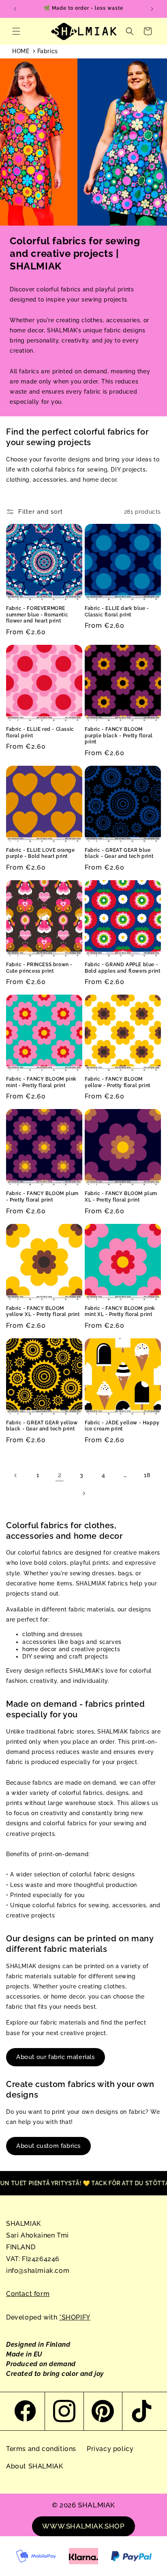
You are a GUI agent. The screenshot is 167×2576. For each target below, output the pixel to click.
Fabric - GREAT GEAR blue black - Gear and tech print (119, 853)
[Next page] (83, 1493)
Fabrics (48, 51)
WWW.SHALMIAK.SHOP (83, 2526)
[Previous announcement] (15, 9)
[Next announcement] (152, 9)
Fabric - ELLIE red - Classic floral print (40, 732)
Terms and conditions (41, 2449)
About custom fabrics (48, 2146)
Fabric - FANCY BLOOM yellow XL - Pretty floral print (43, 1312)
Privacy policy (110, 2449)
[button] (16, 31)
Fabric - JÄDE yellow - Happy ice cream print (122, 1426)
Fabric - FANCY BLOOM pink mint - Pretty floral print (41, 1082)
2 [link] (60, 1475)
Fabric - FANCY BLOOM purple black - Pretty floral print (119, 736)
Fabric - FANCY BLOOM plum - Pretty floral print (42, 1197)
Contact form (28, 2294)
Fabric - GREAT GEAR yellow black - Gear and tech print (42, 1426)
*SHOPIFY (75, 2317)
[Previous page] (16, 1475)
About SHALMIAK (34, 2466)
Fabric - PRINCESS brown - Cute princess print (39, 968)
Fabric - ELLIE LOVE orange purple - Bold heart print (41, 853)
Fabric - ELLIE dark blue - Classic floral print (117, 612)
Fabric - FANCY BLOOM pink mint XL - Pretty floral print (120, 1312)
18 (147, 1475)
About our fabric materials (56, 2057)
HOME (21, 51)
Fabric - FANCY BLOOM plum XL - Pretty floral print (121, 1197)
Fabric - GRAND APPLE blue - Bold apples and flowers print (122, 968)
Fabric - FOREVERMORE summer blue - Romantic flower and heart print (37, 615)
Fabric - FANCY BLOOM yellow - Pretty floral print (118, 1082)
